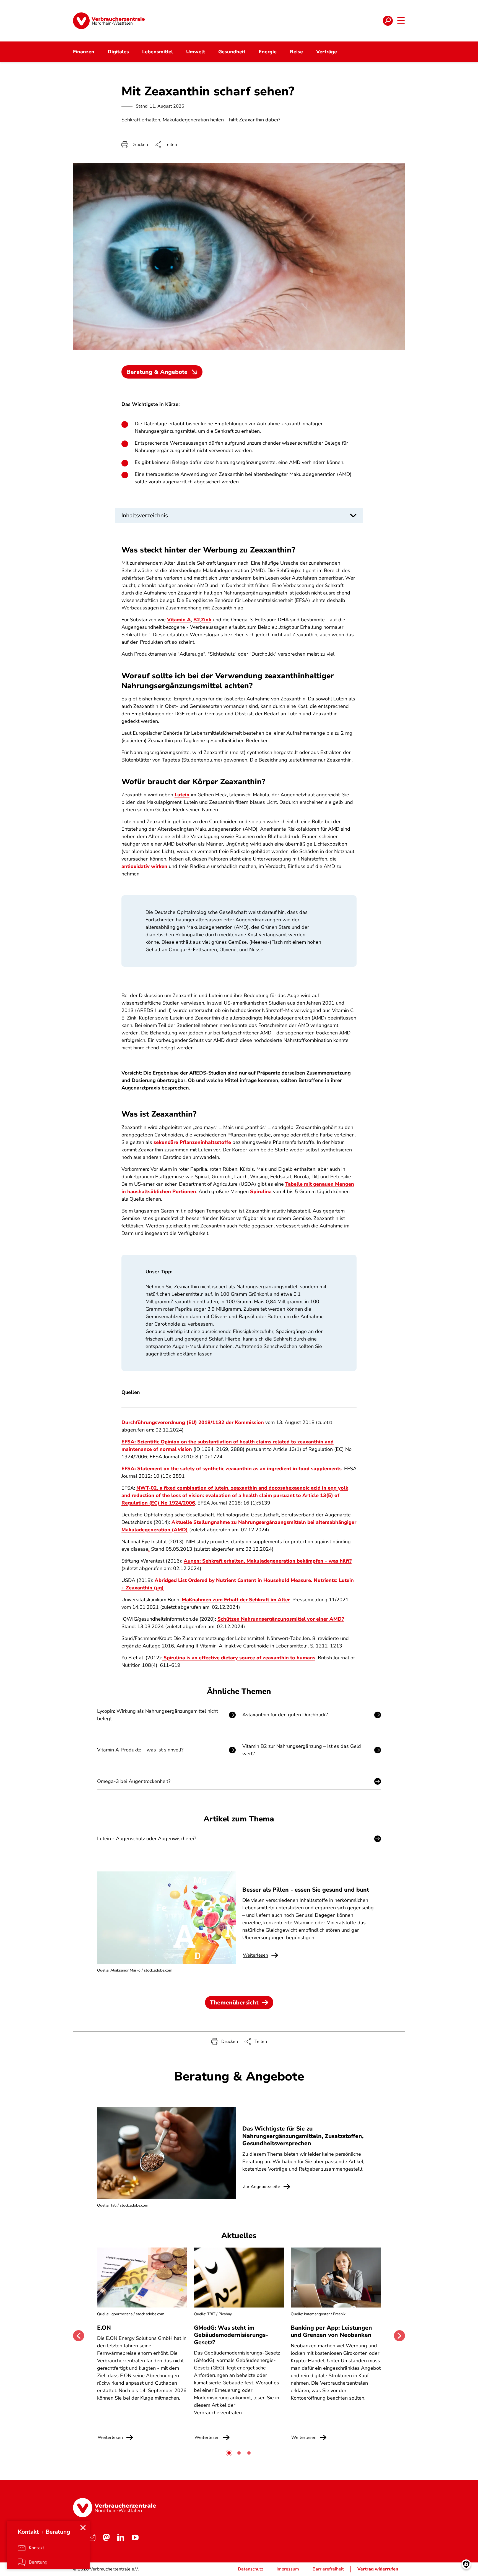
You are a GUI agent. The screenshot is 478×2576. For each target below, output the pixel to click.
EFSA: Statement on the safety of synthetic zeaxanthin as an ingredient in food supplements (232, 1469)
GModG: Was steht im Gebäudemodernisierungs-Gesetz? (231, 2335)
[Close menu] (83, 2528)
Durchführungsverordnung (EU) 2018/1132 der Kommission (193, 1422)
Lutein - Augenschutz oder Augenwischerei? (147, 1839)
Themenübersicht (234, 2003)
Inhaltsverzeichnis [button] (145, 515)
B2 (197, 620)
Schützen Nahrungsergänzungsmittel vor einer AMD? (281, 1619)
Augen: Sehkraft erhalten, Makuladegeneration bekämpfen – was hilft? (268, 1561)
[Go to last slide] (79, 2336)
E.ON (104, 2328)
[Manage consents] (466, 2564)
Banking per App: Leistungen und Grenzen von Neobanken (331, 2331)
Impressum (288, 2569)
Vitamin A (179, 620)
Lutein (182, 795)
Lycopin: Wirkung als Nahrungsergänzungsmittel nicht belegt (158, 1715)
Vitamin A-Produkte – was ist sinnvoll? (140, 1750)
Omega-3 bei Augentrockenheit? (134, 1781)
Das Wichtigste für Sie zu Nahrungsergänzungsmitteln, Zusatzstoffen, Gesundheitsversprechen (303, 2136)
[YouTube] (135, 2538)
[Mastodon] (106, 2538)
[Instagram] (92, 2538)
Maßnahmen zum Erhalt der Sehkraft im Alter (236, 1600)
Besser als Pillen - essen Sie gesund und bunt (306, 1890)
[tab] (229, 2453)
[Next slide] (399, 2336)
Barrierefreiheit (328, 2569)
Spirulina (261, 1191)
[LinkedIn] (121, 2538)
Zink (206, 620)
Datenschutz (250, 2569)
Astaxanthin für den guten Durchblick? (285, 1715)
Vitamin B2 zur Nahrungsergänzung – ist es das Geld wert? (302, 1750)
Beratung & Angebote (157, 372)
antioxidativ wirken (144, 866)
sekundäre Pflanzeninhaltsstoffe (192, 1142)
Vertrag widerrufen (378, 2569)
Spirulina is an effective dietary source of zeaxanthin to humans (239, 1658)
